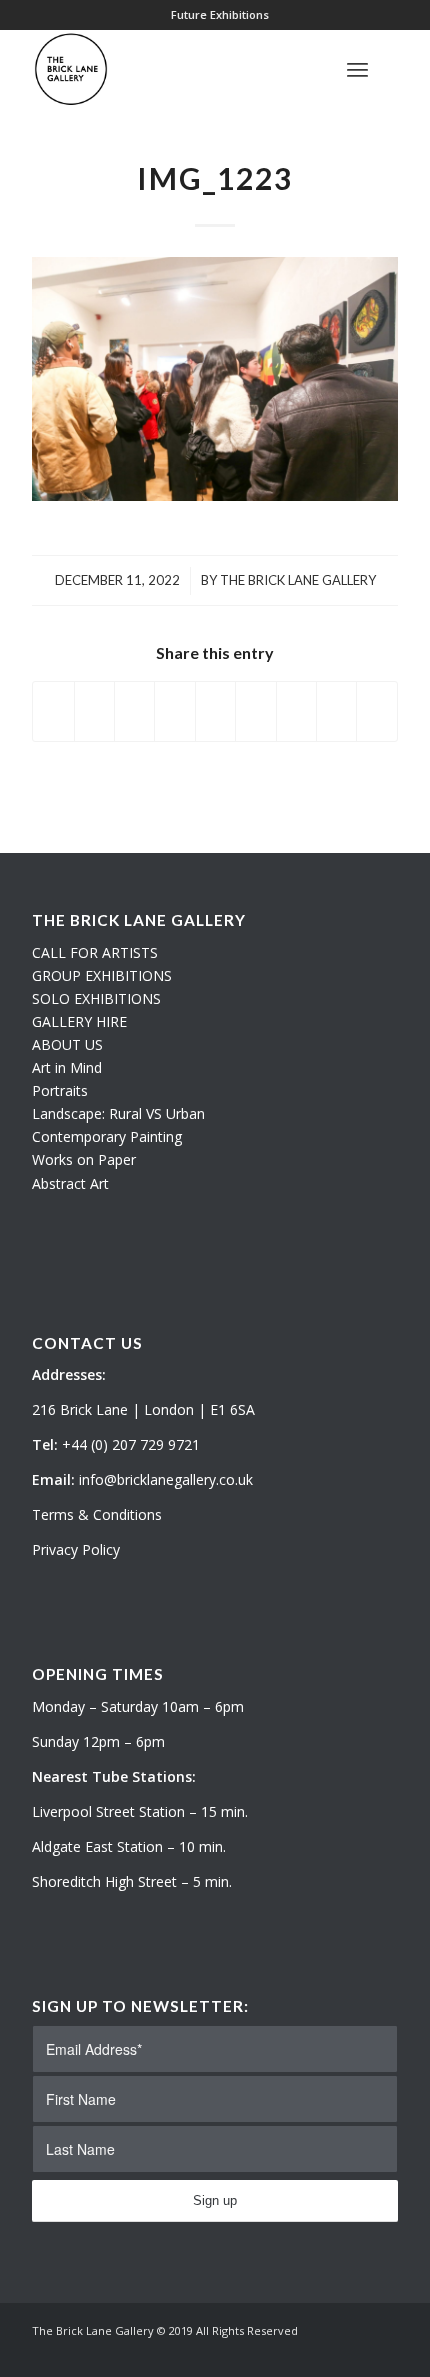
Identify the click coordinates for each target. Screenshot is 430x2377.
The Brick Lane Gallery (298, 580)
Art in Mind (67, 1067)
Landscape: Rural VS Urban (118, 1113)
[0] (392, 69)
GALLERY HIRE (79, 1021)
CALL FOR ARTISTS (95, 952)
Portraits (60, 1090)
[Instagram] (353, 2352)
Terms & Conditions (97, 1514)
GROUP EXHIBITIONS (102, 975)
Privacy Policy (76, 1549)
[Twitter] (323, 2352)
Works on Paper (84, 1159)
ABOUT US (67, 1044)
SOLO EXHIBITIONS (96, 998)
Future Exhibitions (220, 14)
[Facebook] (383, 2352)
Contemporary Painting (107, 1136)
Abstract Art (70, 1183)
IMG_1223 (215, 178)
